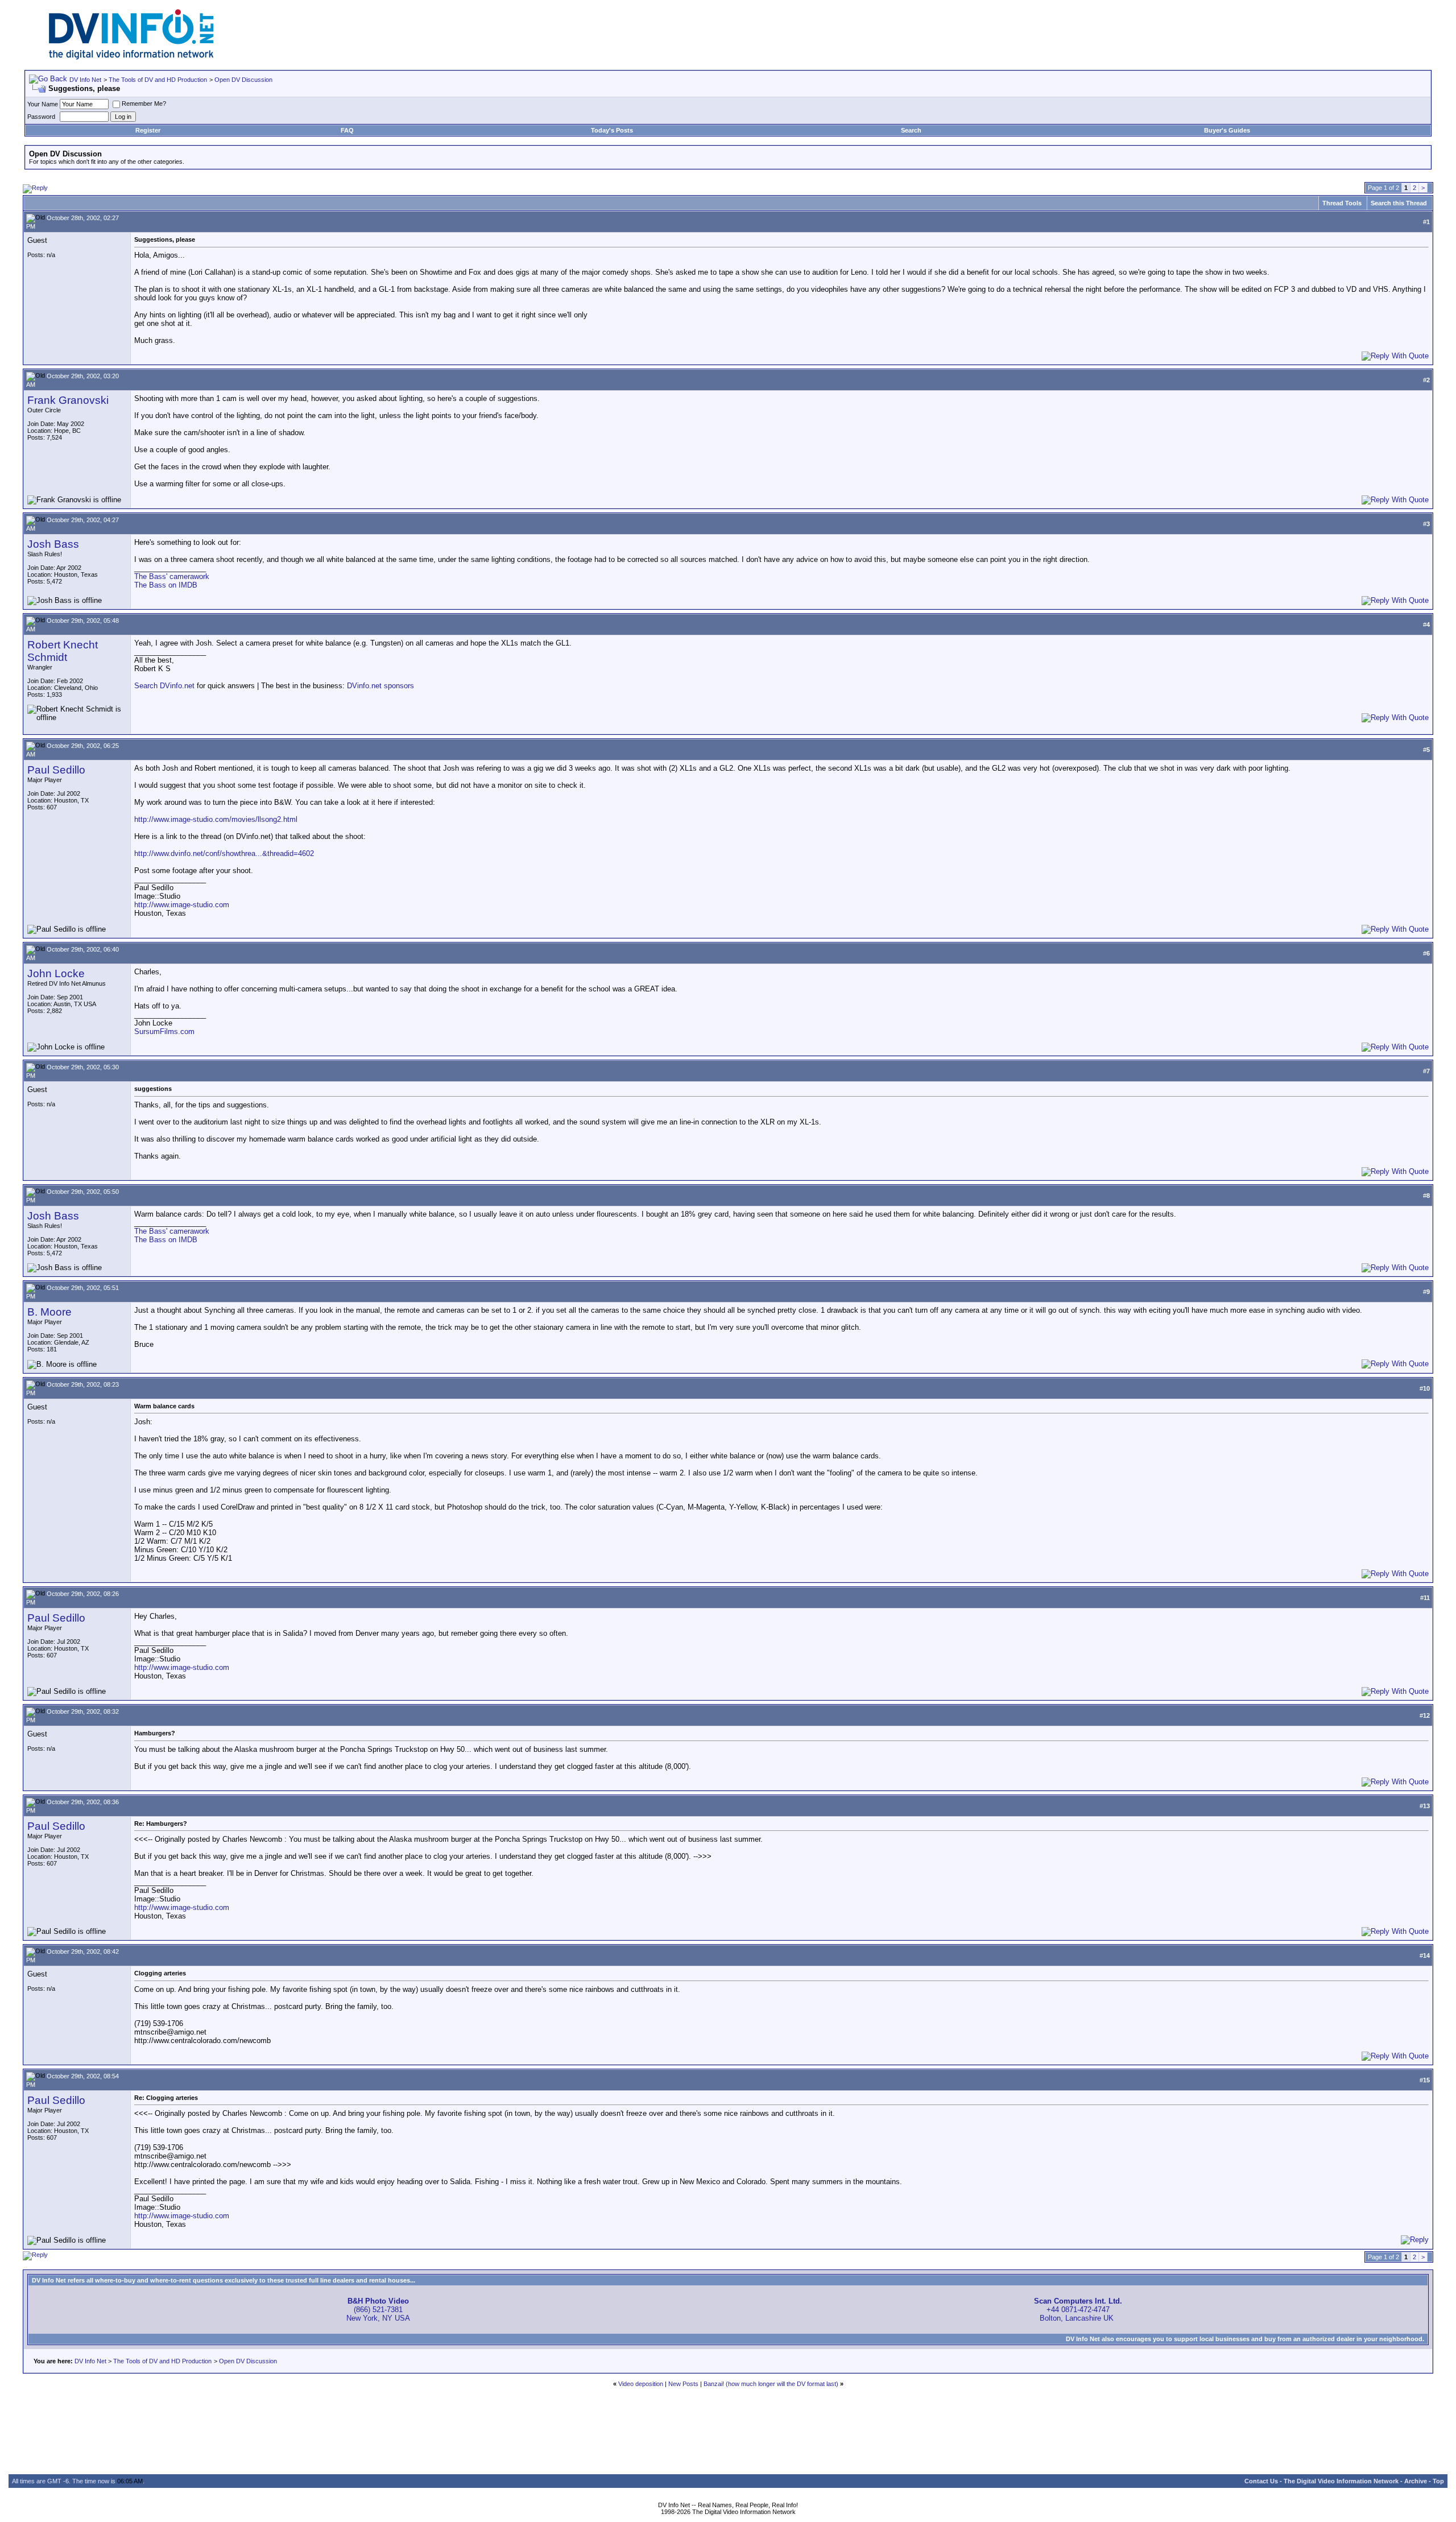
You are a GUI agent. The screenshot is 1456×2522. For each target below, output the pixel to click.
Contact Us (1261, 2481)
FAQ (347, 130)
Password (41, 117)
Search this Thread (1399, 203)
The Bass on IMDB (166, 585)
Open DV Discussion (243, 80)
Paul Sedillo (56, 770)
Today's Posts (612, 130)
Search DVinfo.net (164, 686)
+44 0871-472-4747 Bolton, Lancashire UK (1078, 2310)
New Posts (683, 2384)
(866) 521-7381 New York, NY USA (378, 2310)
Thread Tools (1342, 203)
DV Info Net (85, 80)
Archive (1416, 2481)
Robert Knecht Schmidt (63, 651)
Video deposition (641, 2384)
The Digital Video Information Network (1341, 2481)
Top (1438, 2481)
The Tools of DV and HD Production (158, 80)
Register (148, 130)
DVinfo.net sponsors (380, 686)
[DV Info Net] (131, 57)
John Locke (56, 973)
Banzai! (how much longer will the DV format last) (771, 2384)
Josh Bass (53, 544)
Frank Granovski (68, 400)
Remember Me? (144, 104)
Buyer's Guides (1227, 130)
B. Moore (49, 1312)
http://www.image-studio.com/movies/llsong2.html (216, 819)
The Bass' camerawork (172, 576)
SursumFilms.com (164, 1031)
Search (911, 130)
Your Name (43, 104)
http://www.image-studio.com (182, 905)
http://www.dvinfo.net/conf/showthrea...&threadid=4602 (224, 853)
